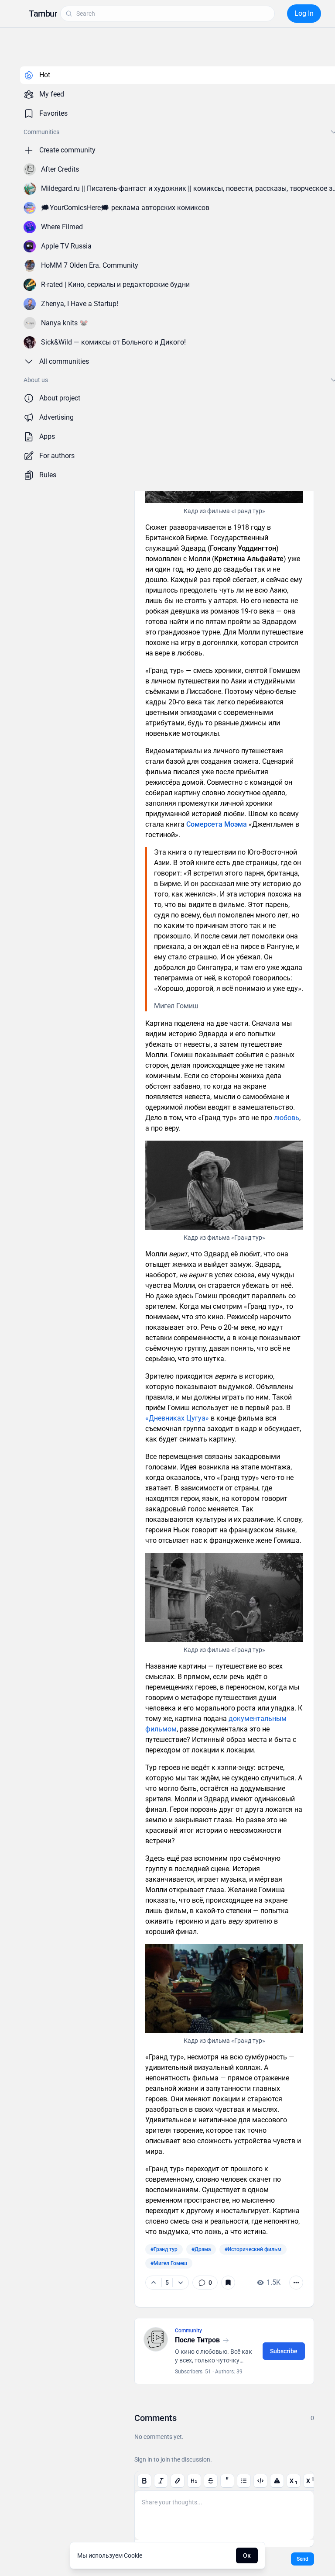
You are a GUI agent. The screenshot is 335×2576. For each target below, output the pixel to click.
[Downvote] (180, 2283)
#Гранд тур (164, 2249)
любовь (287, 1118)
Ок (247, 2555)
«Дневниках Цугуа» (177, 1418)
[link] (205, 2283)
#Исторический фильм (253, 2249)
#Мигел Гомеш (169, 2263)
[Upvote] (154, 2283)
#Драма (201, 2249)
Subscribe (284, 2351)
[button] (43, 14)
